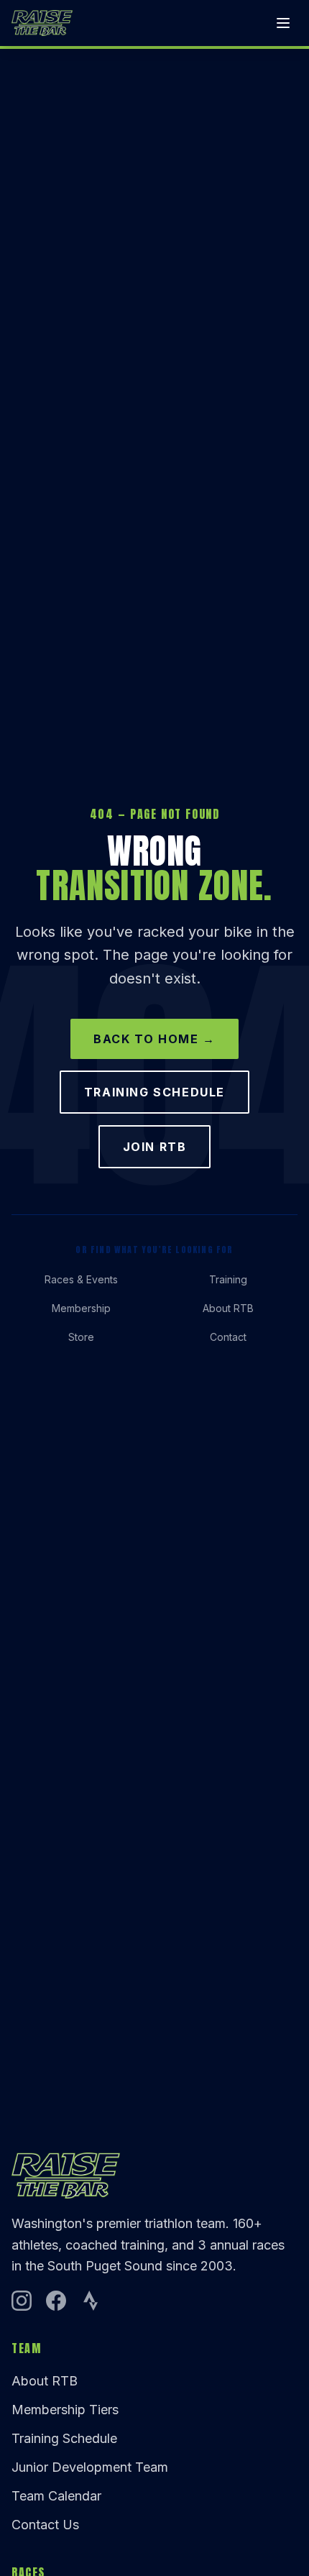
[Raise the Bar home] (42, 23)
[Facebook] (56, 2301)
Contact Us (45, 2525)
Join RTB (155, 1147)
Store (81, 1337)
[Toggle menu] (283, 23)
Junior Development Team (90, 2467)
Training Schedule (154, 1092)
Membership (81, 1308)
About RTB (228, 1308)
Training (228, 1279)
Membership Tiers (65, 2410)
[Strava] (91, 2301)
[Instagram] (22, 2301)
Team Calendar (56, 2496)
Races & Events (81, 1279)
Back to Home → (154, 1039)
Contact (228, 1337)
